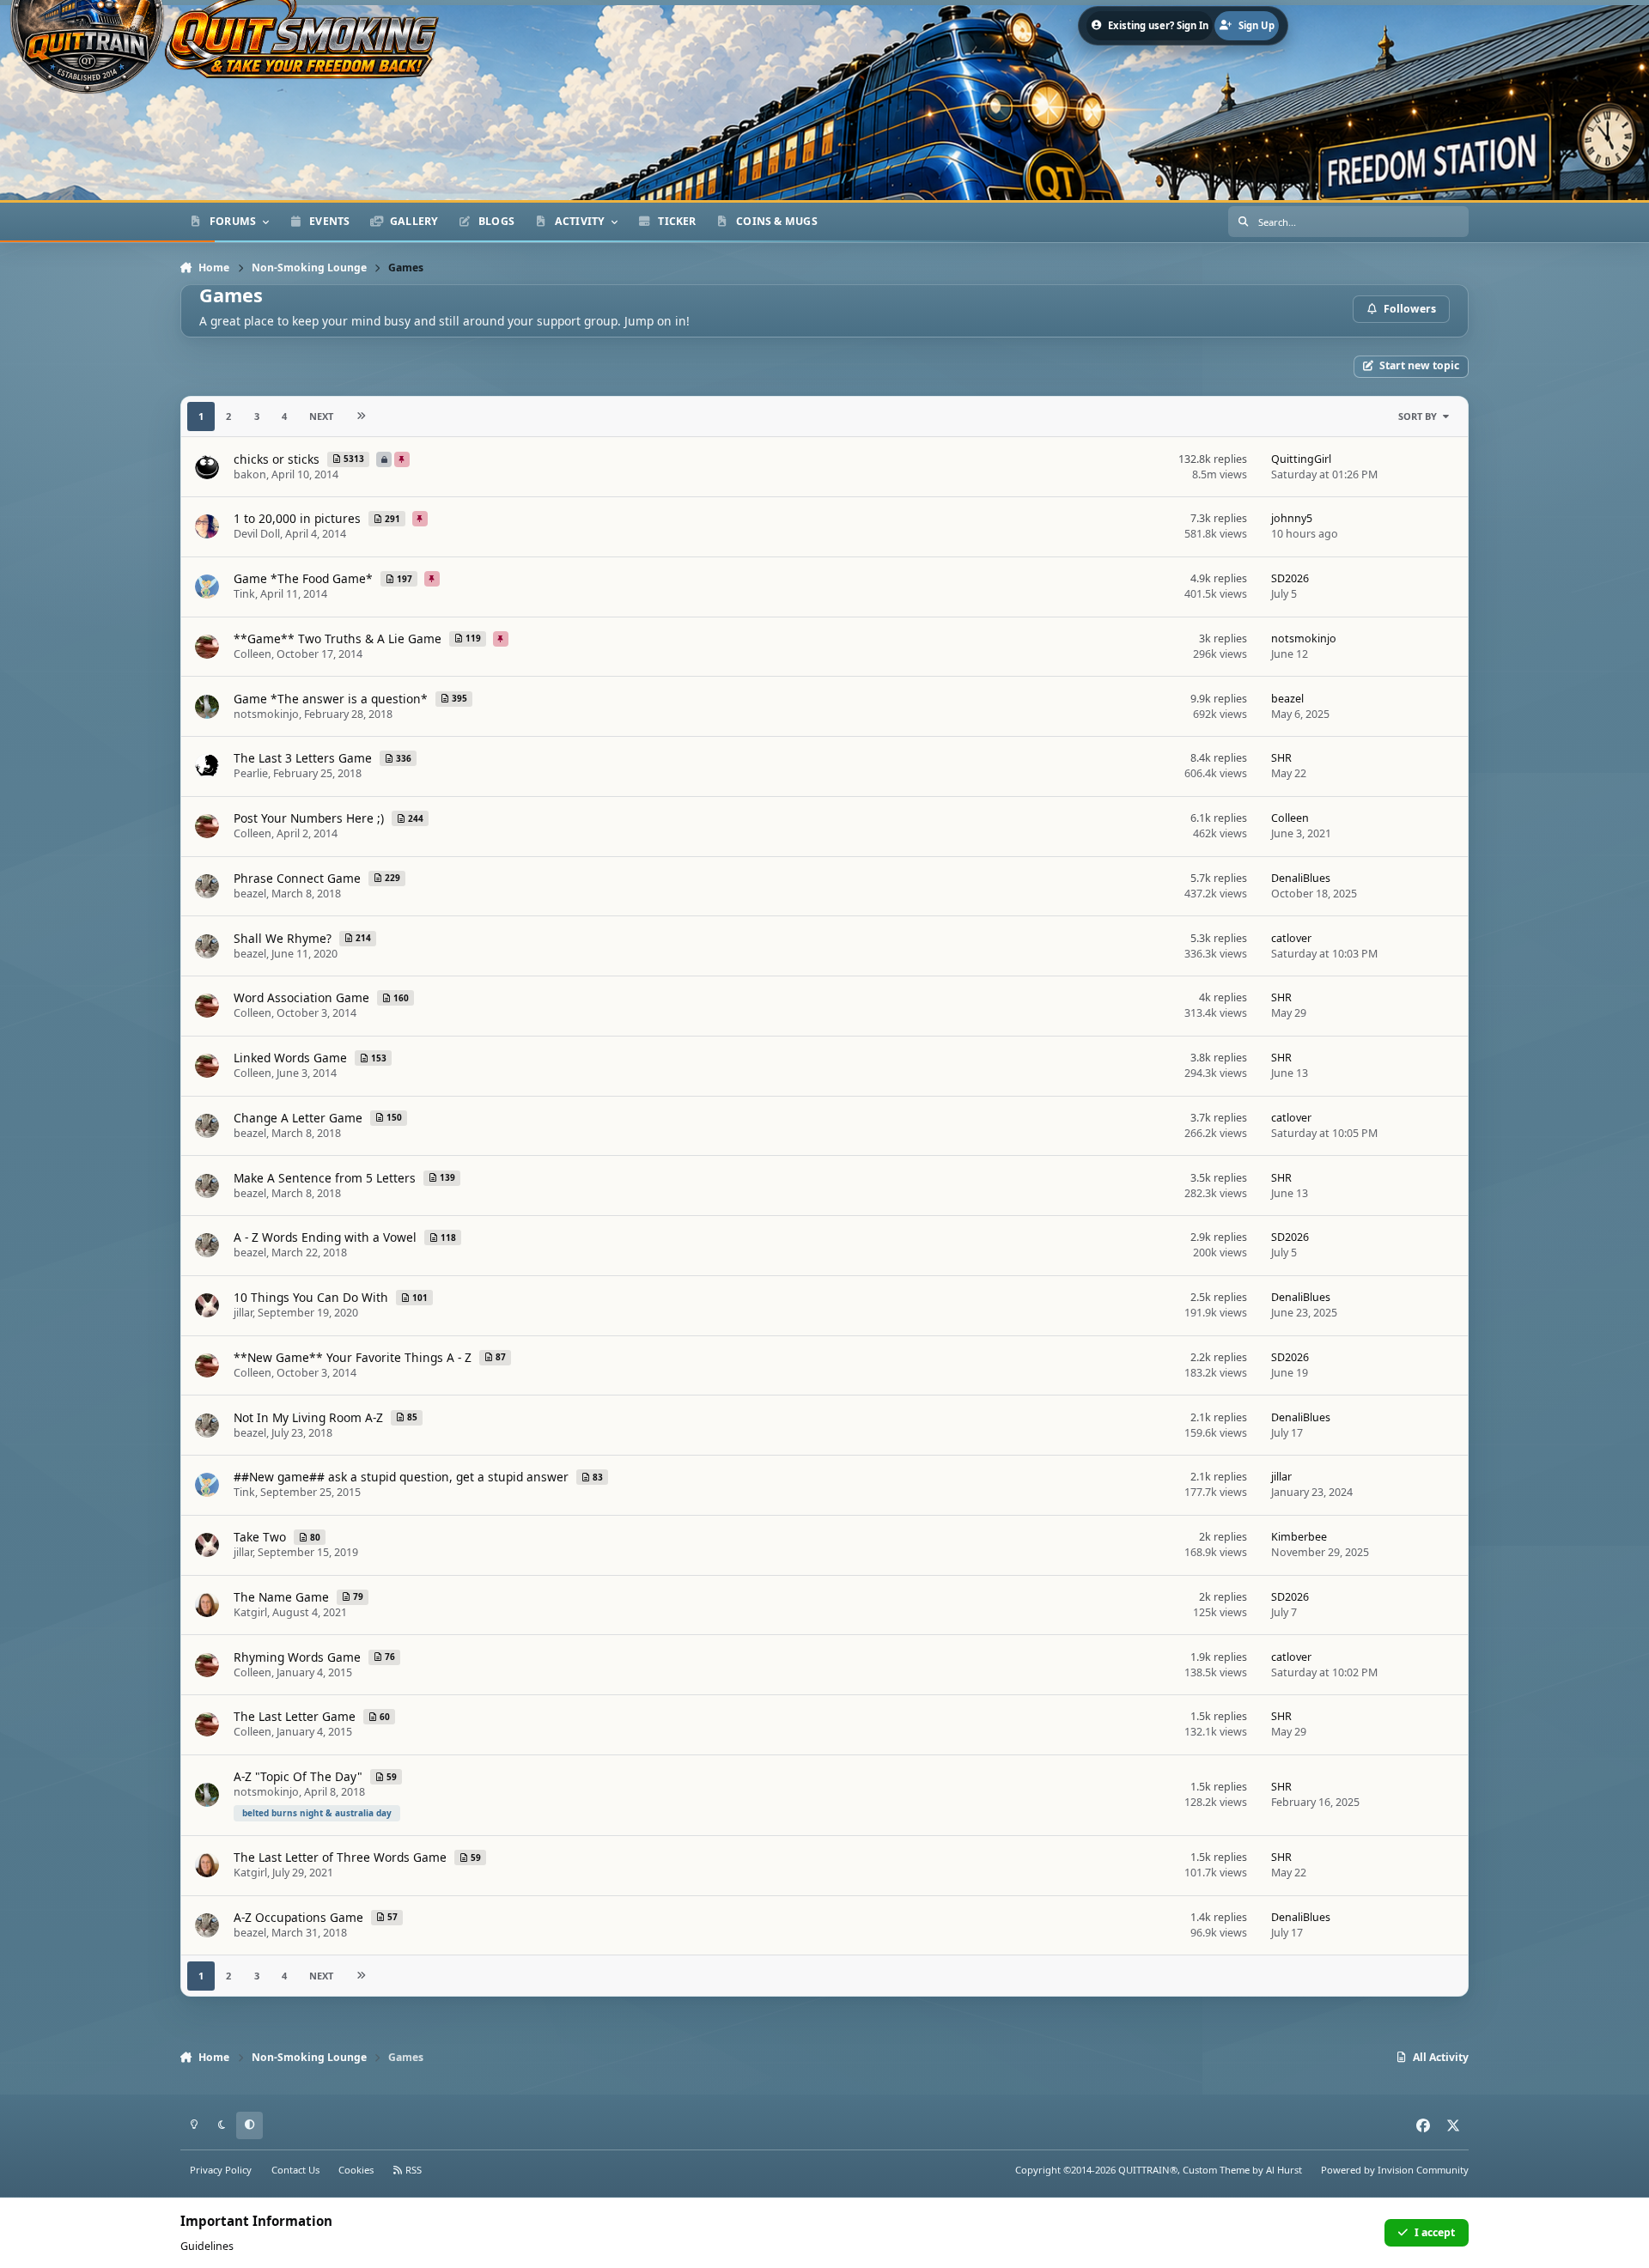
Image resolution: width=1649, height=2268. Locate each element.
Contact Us (295, 2170)
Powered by (1395, 2170)
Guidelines (207, 2246)
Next (321, 416)
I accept (1435, 2232)
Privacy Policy (221, 2170)
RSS (412, 2170)
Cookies (356, 2170)
